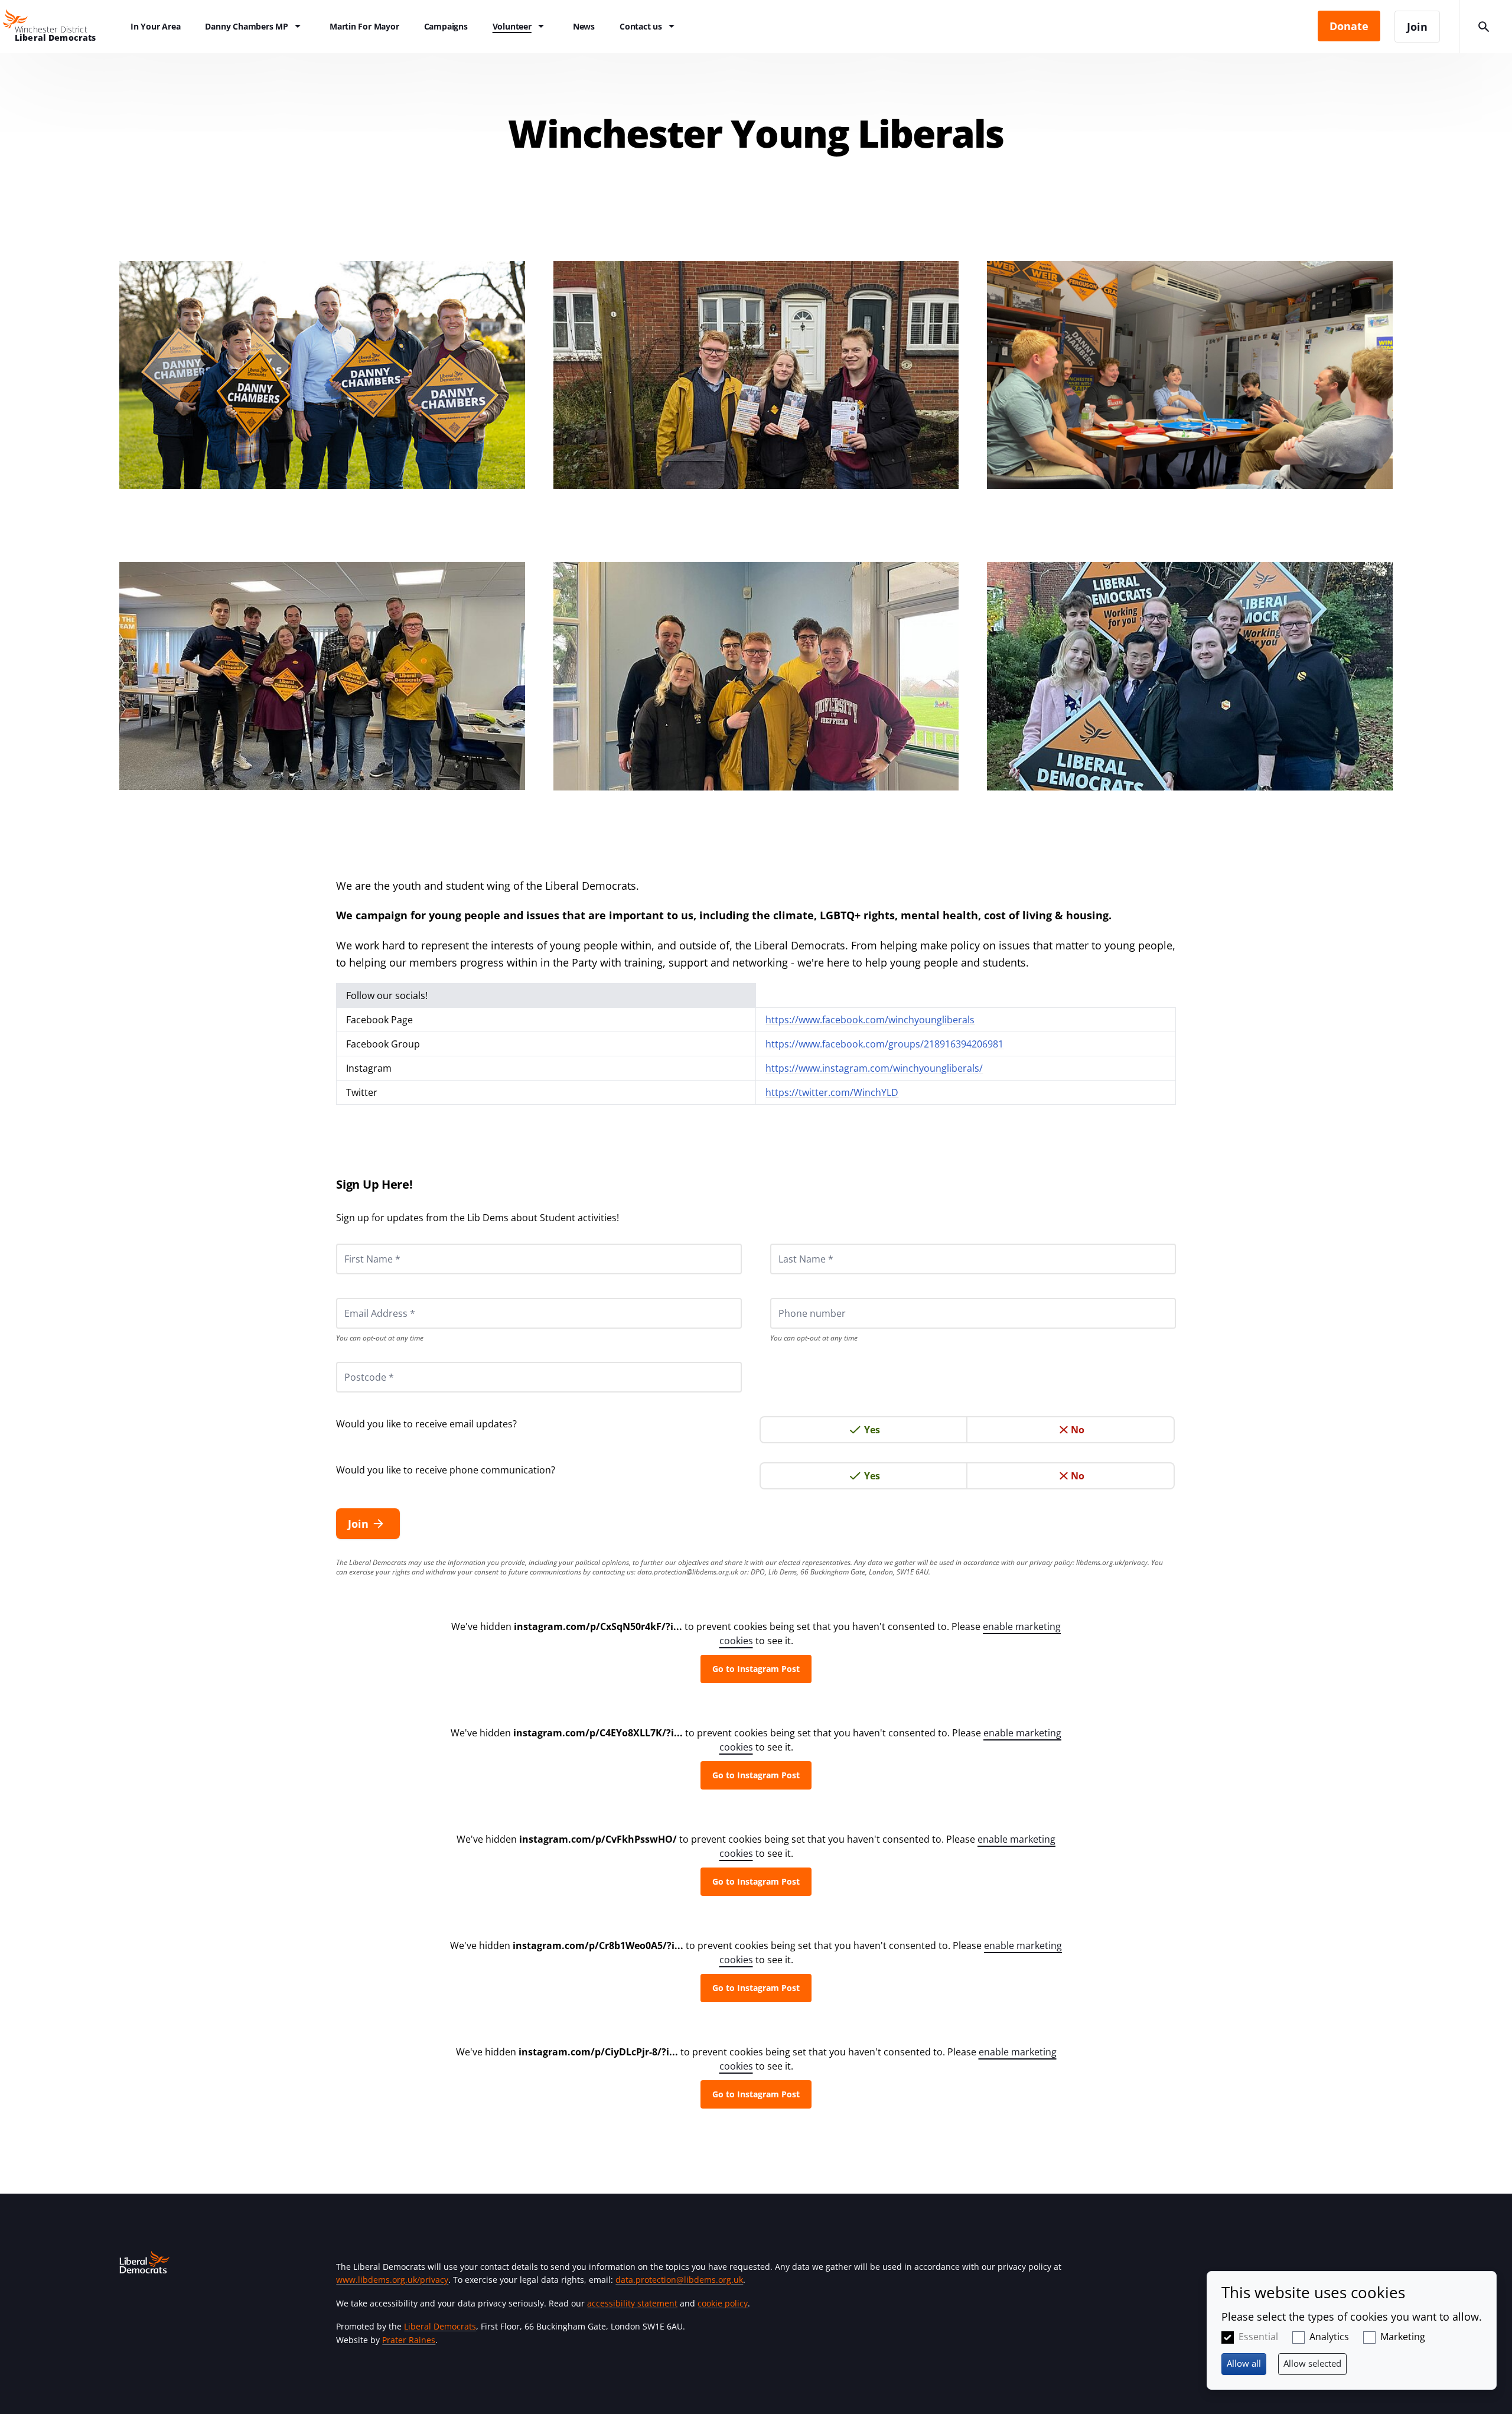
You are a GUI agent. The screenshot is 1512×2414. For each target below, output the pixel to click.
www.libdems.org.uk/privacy (392, 2280)
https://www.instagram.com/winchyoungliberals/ (874, 1068)
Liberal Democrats (440, 2326)
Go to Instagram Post (756, 1669)
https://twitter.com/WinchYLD (832, 1092)
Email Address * (364, 1298)
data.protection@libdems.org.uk (688, 1572)
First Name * (358, 1244)
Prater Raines (409, 2340)
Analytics (1329, 2337)
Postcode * (354, 1362)
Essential (1258, 2337)
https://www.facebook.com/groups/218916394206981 (884, 1044)
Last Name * (791, 1244)
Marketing (1403, 2337)
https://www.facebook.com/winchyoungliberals (870, 1020)
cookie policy (723, 2303)
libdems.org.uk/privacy (1112, 1562)
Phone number (796, 1298)
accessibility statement (632, 2303)
